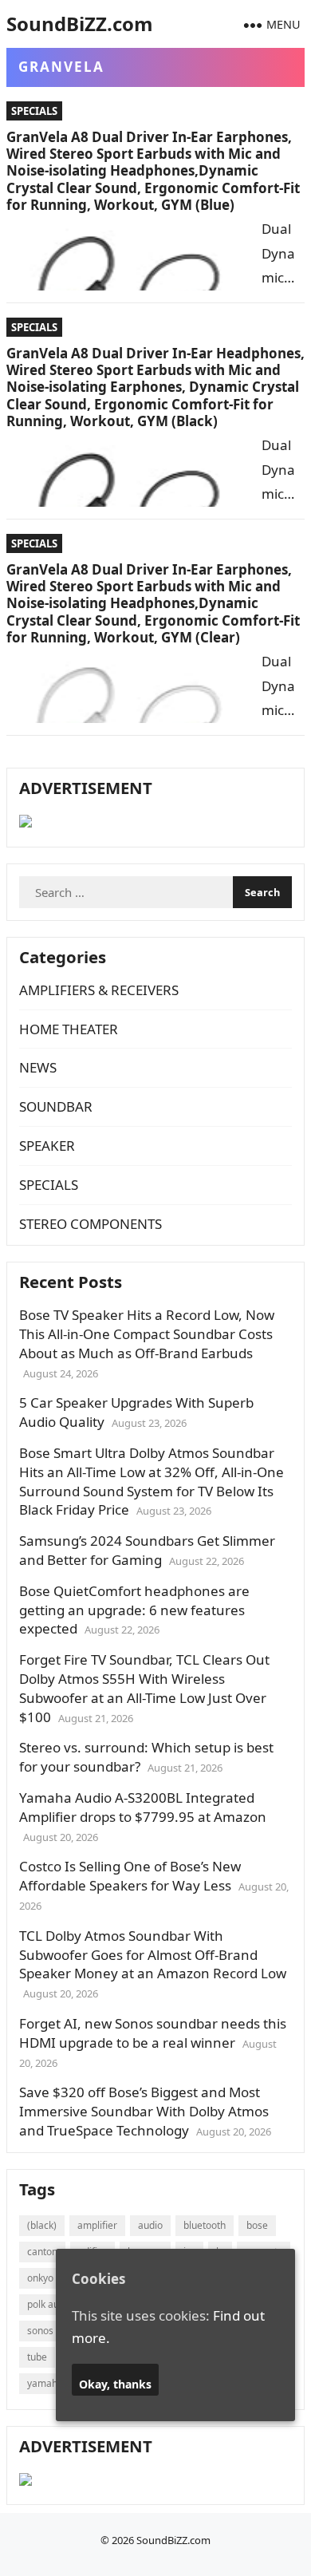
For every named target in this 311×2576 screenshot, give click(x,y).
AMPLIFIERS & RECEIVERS (99, 990)
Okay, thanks (115, 2384)
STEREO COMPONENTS (91, 1224)
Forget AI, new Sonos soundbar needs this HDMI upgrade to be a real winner (153, 2033)
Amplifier (97, 2225)
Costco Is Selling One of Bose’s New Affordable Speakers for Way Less (130, 1876)
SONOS (40, 2331)
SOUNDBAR (56, 1106)
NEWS (38, 1067)
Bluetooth (205, 2225)
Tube (37, 2357)
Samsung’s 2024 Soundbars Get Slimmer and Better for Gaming (147, 1550)
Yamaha (45, 2383)
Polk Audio (50, 2304)
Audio (150, 2225)
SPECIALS (34, 111)
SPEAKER (47, 1146)
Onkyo (40, 2278)
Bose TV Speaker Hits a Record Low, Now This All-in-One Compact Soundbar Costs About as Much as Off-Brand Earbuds (147, 1334)
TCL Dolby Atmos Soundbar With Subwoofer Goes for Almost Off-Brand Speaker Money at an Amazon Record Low (153, 1955)
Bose (257, 2225)
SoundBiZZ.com (80, 24)
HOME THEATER (69, 1029)
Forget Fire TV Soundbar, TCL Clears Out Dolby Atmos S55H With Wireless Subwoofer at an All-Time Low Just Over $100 (144, 1688)
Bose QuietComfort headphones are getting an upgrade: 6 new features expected (134, 1610)
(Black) (42, 2225)
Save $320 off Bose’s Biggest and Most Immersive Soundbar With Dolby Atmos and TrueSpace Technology (144, 2111)
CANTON (42, 2252)
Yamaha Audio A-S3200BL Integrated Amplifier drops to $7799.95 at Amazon (143, 1807)
